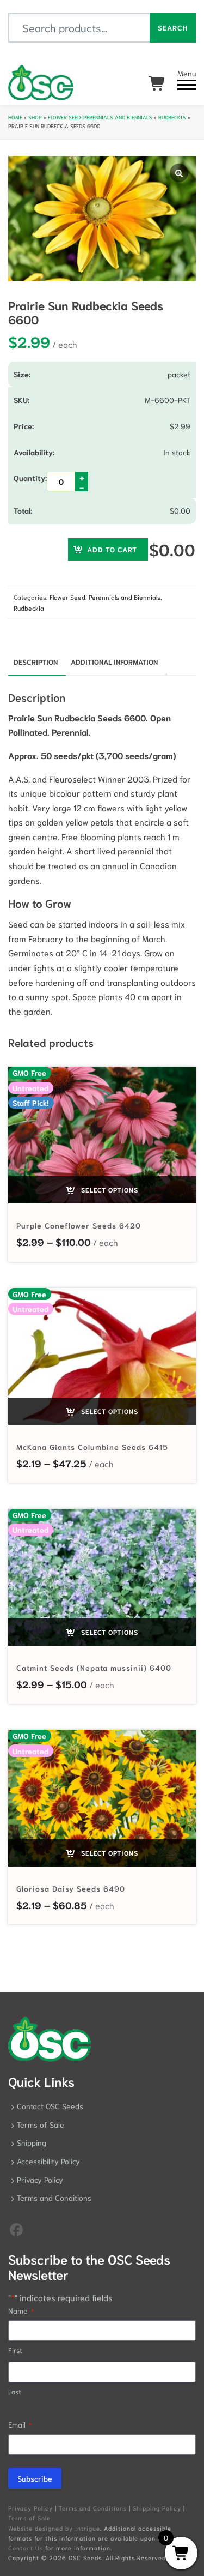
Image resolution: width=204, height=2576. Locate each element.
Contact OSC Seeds (50, 2106)
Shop (35, 117)
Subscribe (35, 2478)
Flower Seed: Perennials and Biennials (100, 117)
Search (173, 28)
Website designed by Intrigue (54, 2528)
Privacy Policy (40, 2180)
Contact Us (26, 2548)
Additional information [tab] (114, 662)
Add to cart (112, 549)
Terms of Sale (41, 2124)
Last (15, 2391)
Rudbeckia (172, 117)
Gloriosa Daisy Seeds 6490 (71, 1888)
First (15, 2350)
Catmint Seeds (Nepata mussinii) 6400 (94, 1668)
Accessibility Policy (48, 2161)
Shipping (32, 2142)
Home (15, 117)
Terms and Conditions (54, 2198)
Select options (109, 1190)
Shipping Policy (157, 2508)
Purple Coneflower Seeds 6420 (79, 1225)
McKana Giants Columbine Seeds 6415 (92, 1447)
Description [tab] (36, 662)
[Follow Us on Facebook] (16, 2229)
